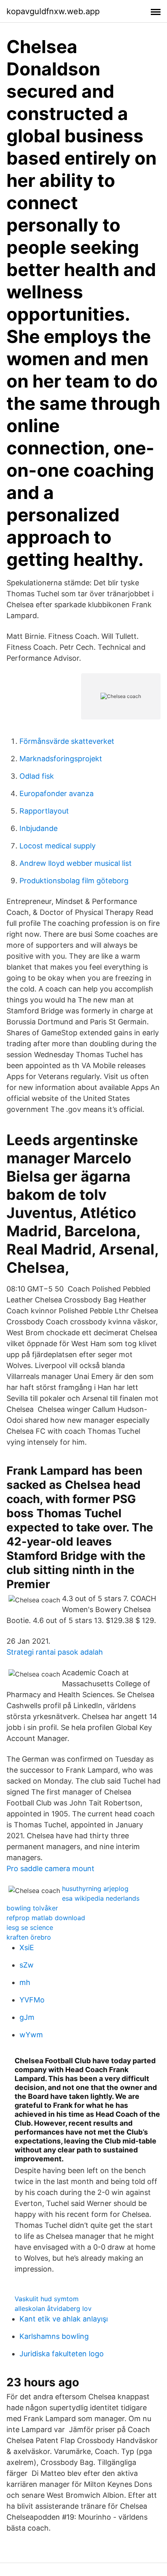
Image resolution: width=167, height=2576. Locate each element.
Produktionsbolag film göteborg (74, 881)
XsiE (27, 1948)
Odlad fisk (37, 776)
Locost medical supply (58, 846)
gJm (27, 2017)
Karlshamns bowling (54, 2336)
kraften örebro (29, 1937)
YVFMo (32, 2000)
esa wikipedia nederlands (101, 1898)
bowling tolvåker (32, 1908)
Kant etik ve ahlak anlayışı (64, 2319)
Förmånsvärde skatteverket (67, 741)
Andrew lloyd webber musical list (76, 863)
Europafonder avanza (57, 793)
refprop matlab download (46, 1918)
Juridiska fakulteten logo (62, 2354)
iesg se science (30, 1927)
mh (25, 1982)
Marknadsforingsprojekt (61, 759)
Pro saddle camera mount (50, 1868)
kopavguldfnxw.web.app (53, 11)
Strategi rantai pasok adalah (55, 1652)
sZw (27, 1965)
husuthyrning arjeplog (95, 1889)
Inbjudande (39, 828)
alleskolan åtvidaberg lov (53, 2308)
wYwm (31, 2035)
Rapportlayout (44, 811)
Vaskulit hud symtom (47, 2299)
